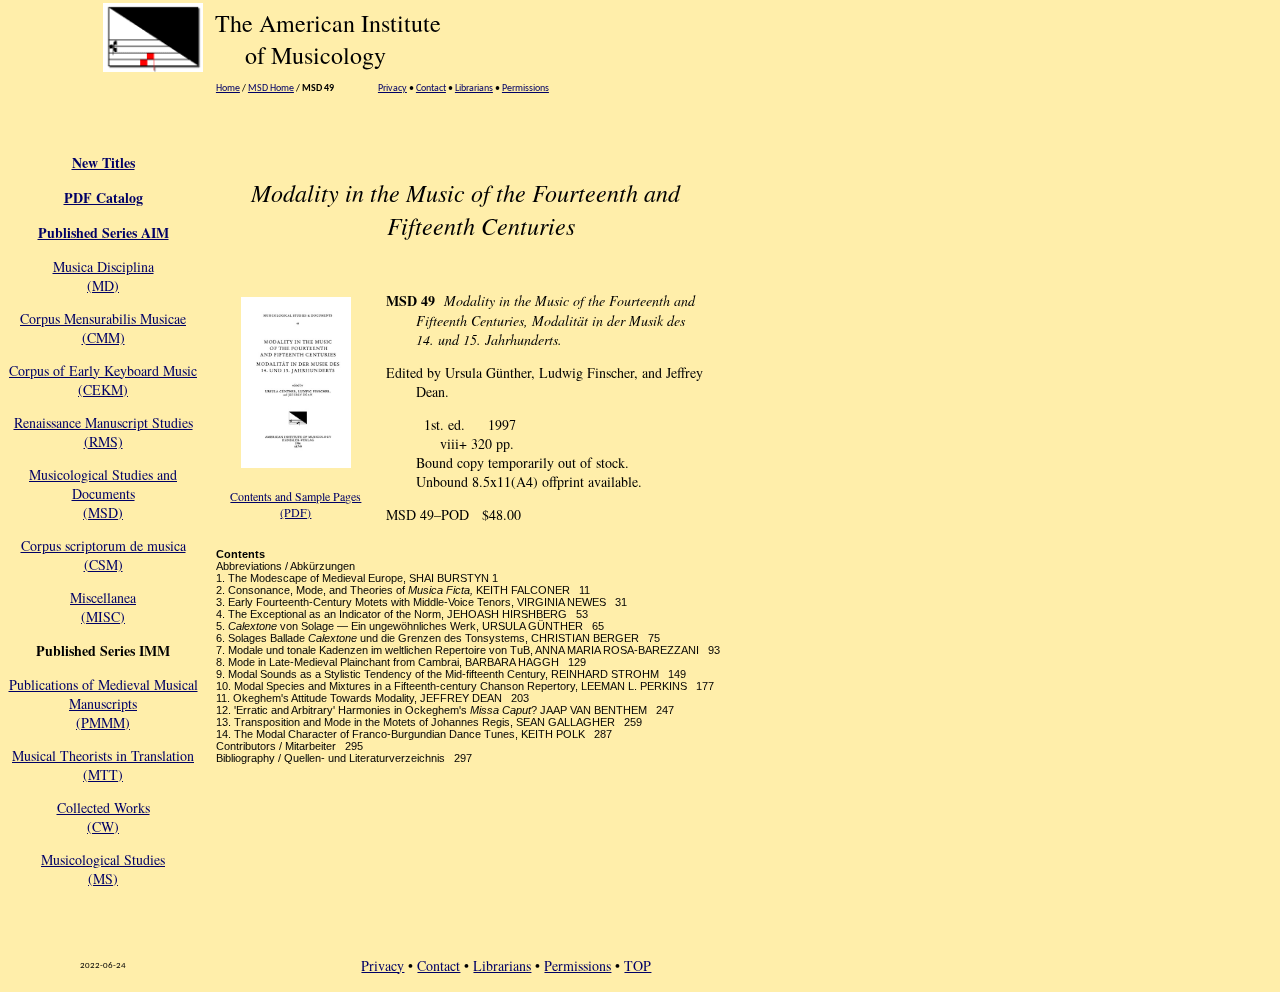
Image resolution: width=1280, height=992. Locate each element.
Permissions (525, 88)
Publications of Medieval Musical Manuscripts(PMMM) (103, 703)
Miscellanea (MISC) (103, 607)
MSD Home (271, 88)
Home (228, 88)
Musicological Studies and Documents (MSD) (103, 493)
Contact (431, 88)
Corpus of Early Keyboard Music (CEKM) (103, 380)
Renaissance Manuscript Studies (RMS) (103, 432)
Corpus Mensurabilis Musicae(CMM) (103, 328)
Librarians (474, 88)
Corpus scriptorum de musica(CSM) (103, 555)
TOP (637, 965)
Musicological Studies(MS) (103, 869)
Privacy (392, 88)
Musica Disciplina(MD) (103, 276)
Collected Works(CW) (103, 817)
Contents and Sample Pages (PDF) (295, 504)
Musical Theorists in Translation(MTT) (103, 765)
